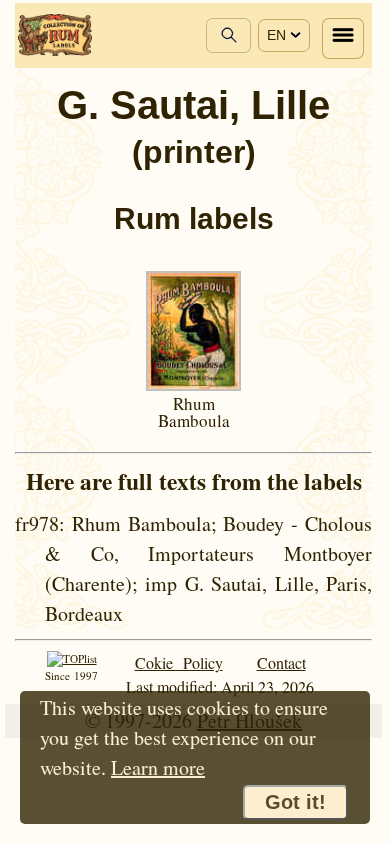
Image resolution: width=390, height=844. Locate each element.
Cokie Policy (179, 662)
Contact (281, 662)
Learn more (158, 767)
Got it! (295, 802)
